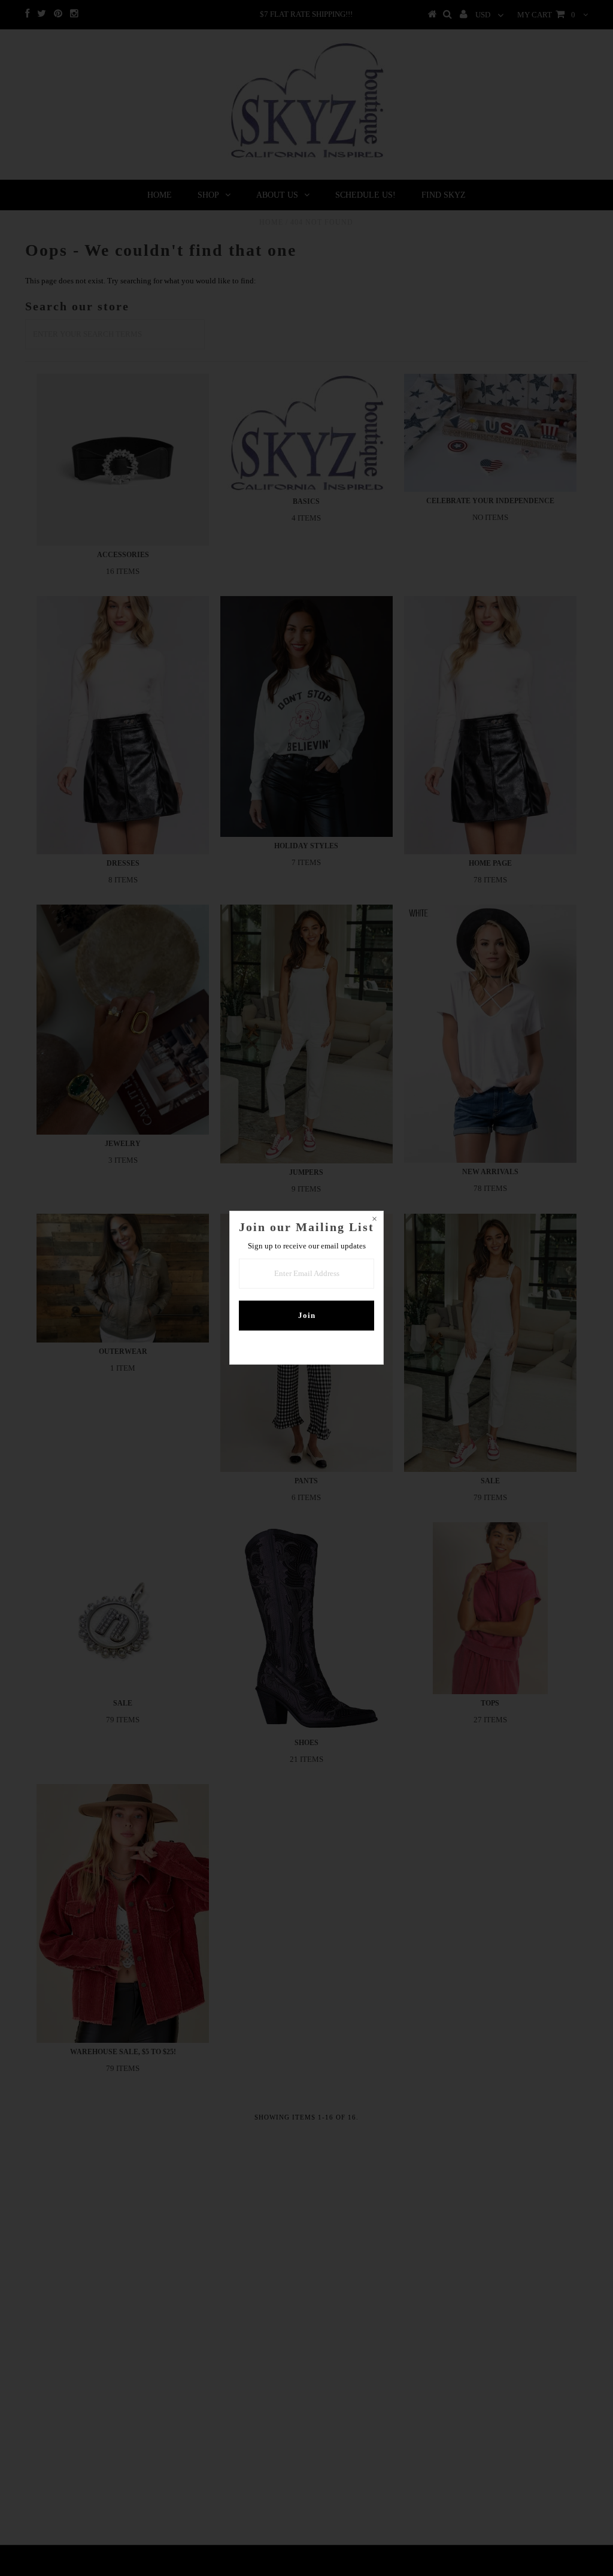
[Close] (374, 1220)
